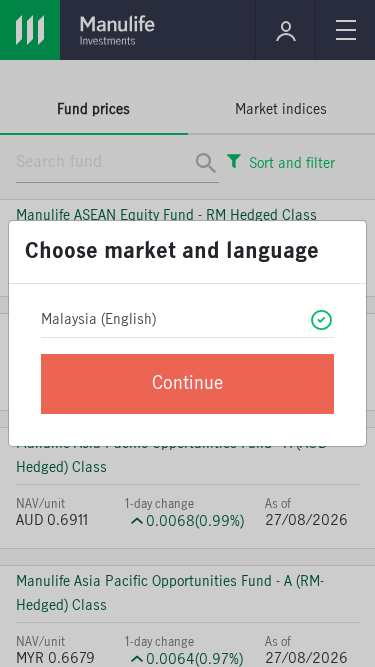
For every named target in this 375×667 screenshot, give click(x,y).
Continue (187, 383)
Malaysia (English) (98, 320)
